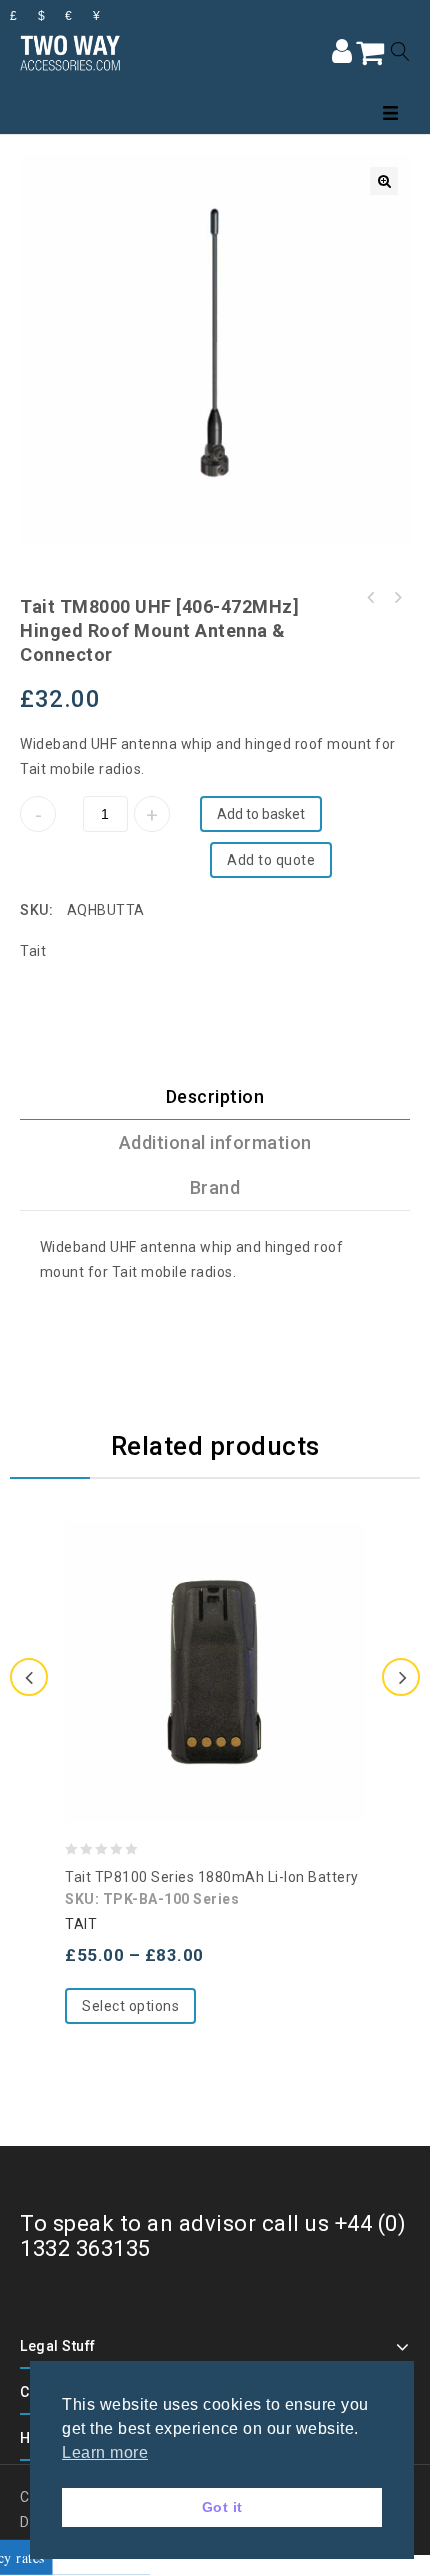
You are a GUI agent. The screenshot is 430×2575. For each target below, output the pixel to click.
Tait (33, 951)
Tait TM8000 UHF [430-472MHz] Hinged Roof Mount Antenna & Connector (397, 598)
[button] (384, 181)
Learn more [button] (105, 2452)
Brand (215, 1187)
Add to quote (271, 860)
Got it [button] (222, 2507)
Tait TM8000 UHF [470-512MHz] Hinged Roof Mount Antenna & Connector (371, 598)
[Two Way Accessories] (70, 51)
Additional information (215, 1142)
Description (215, 1096)
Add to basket (261, 814)
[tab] (215, 1097)
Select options (130, 2006)
